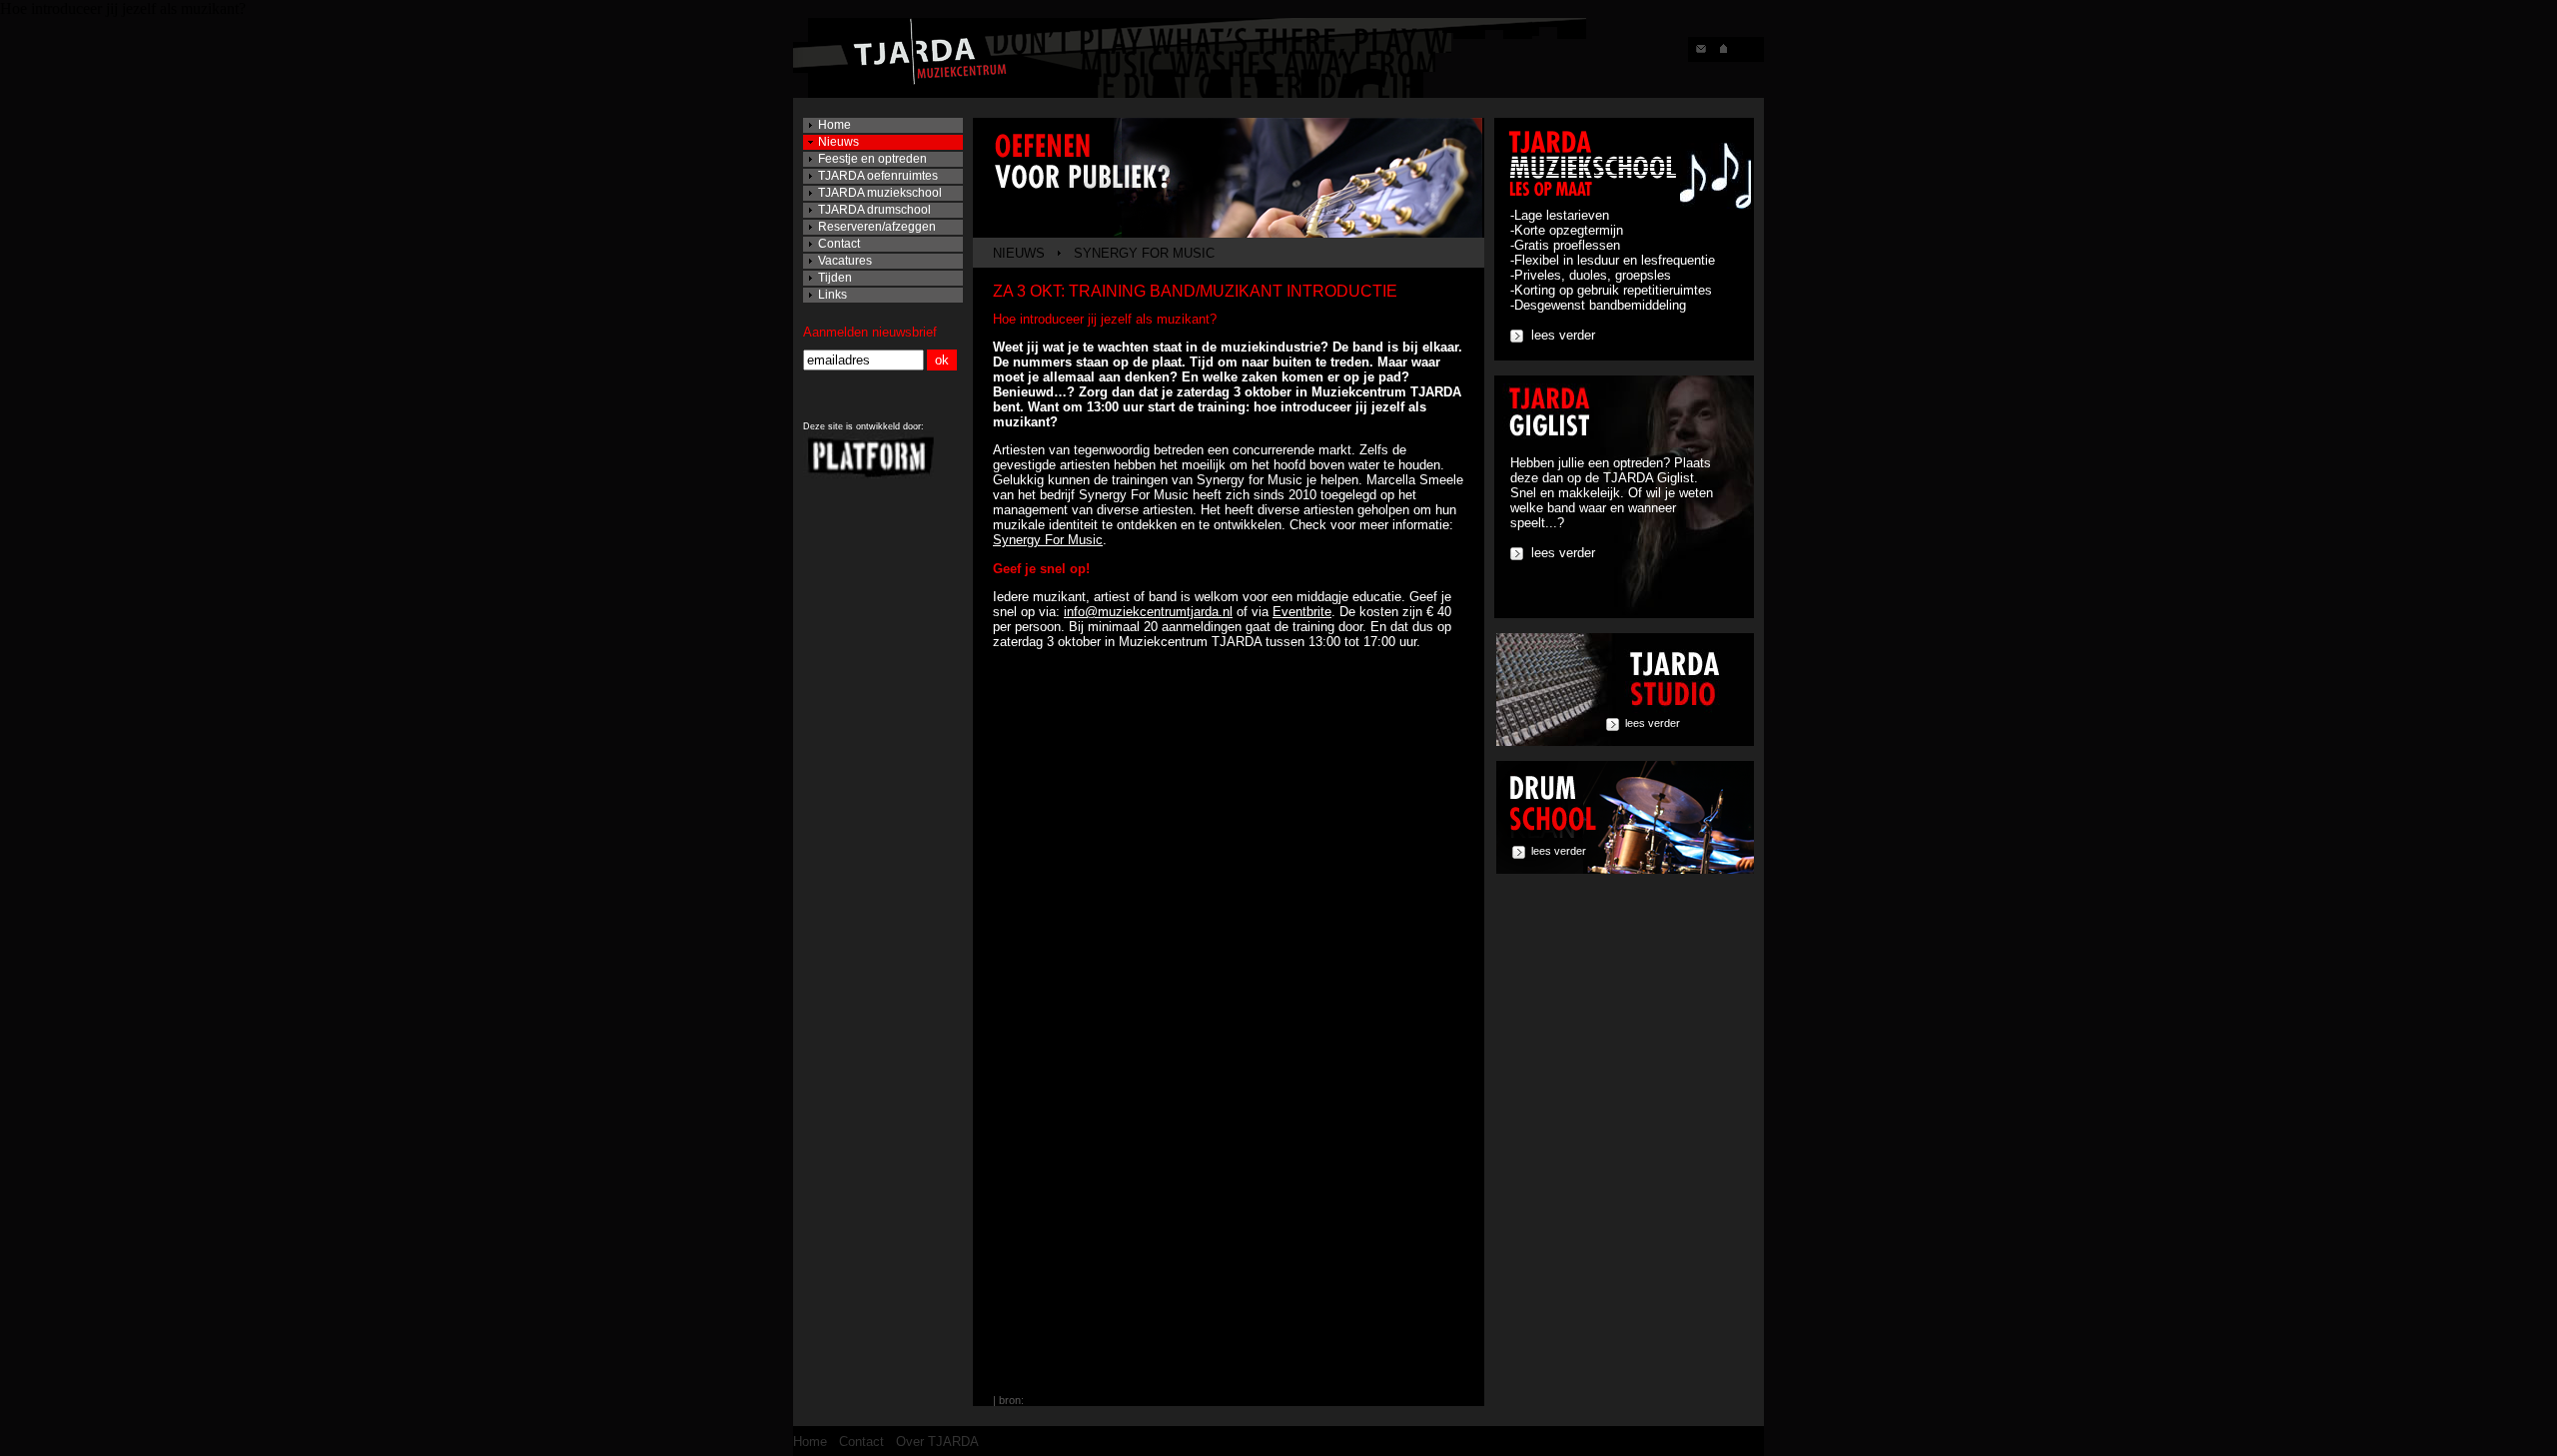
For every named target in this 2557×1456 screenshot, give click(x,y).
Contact (839, 244)
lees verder (1563, 335)
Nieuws (839, 142)
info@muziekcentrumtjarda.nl (1148, 612)
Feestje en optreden (872, 159)
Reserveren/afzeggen (877, 227)
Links (833, 295)
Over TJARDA (937, 1442)
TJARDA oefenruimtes (878, 176)
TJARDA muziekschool (880, 193)
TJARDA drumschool (874, 210)
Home (835, 125)
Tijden (835, 278)
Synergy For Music (1048, 540)
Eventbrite (1302, 612)
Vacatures (845, 261)
